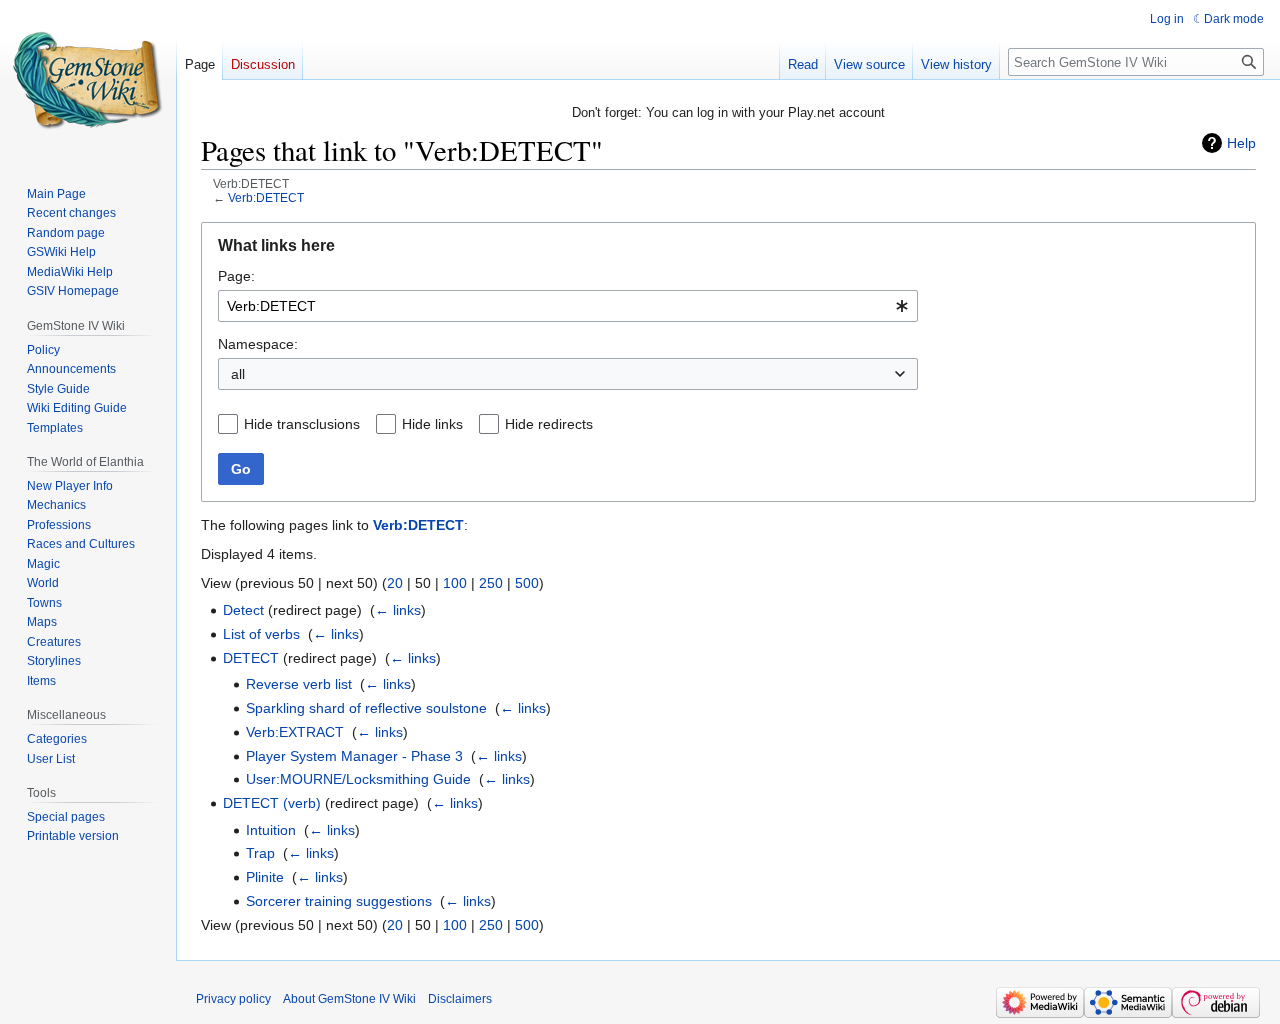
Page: (236, 276)
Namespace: (258, 344)
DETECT (251, 658)
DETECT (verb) (272, 803)
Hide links (432, 424)
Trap (260, 853)
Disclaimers (460, 999)
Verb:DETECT (266, 197)
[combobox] (568, 306)
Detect (243, 610)
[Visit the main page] (88, 80)
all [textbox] (238, 374)
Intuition (271, 830)
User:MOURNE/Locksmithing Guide (358, 779)
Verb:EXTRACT (295, 732)
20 (395, 583)
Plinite (265, 877)
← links (398, 610)
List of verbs (261, 634)
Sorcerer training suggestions (339, 901)
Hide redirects (549, 424)
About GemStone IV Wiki (349, 999)
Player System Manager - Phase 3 (354, 756)
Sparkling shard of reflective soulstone (366, 708)
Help (1241, 143)
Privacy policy (233, 999)
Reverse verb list (299, 684)
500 (527, 583)
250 (491, 583)
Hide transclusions (302, 424)
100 (455, 583)
